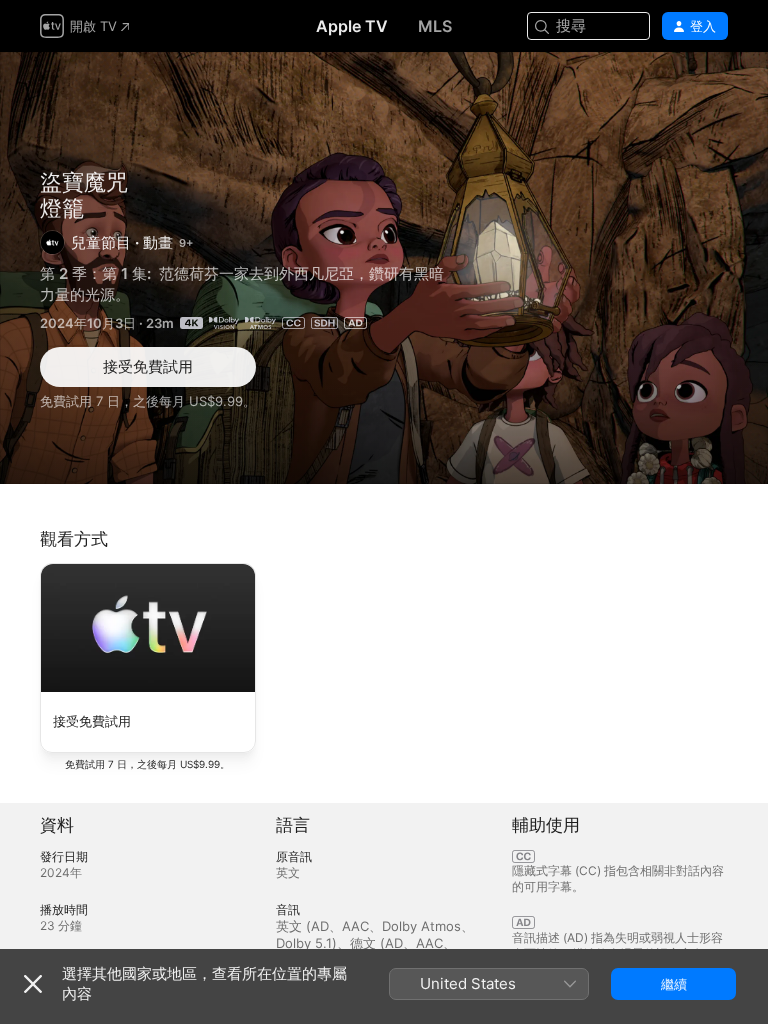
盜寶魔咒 (84, 182)
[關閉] (33, 984)
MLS (435, 26)
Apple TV (352, 26)
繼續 (674, 984)
